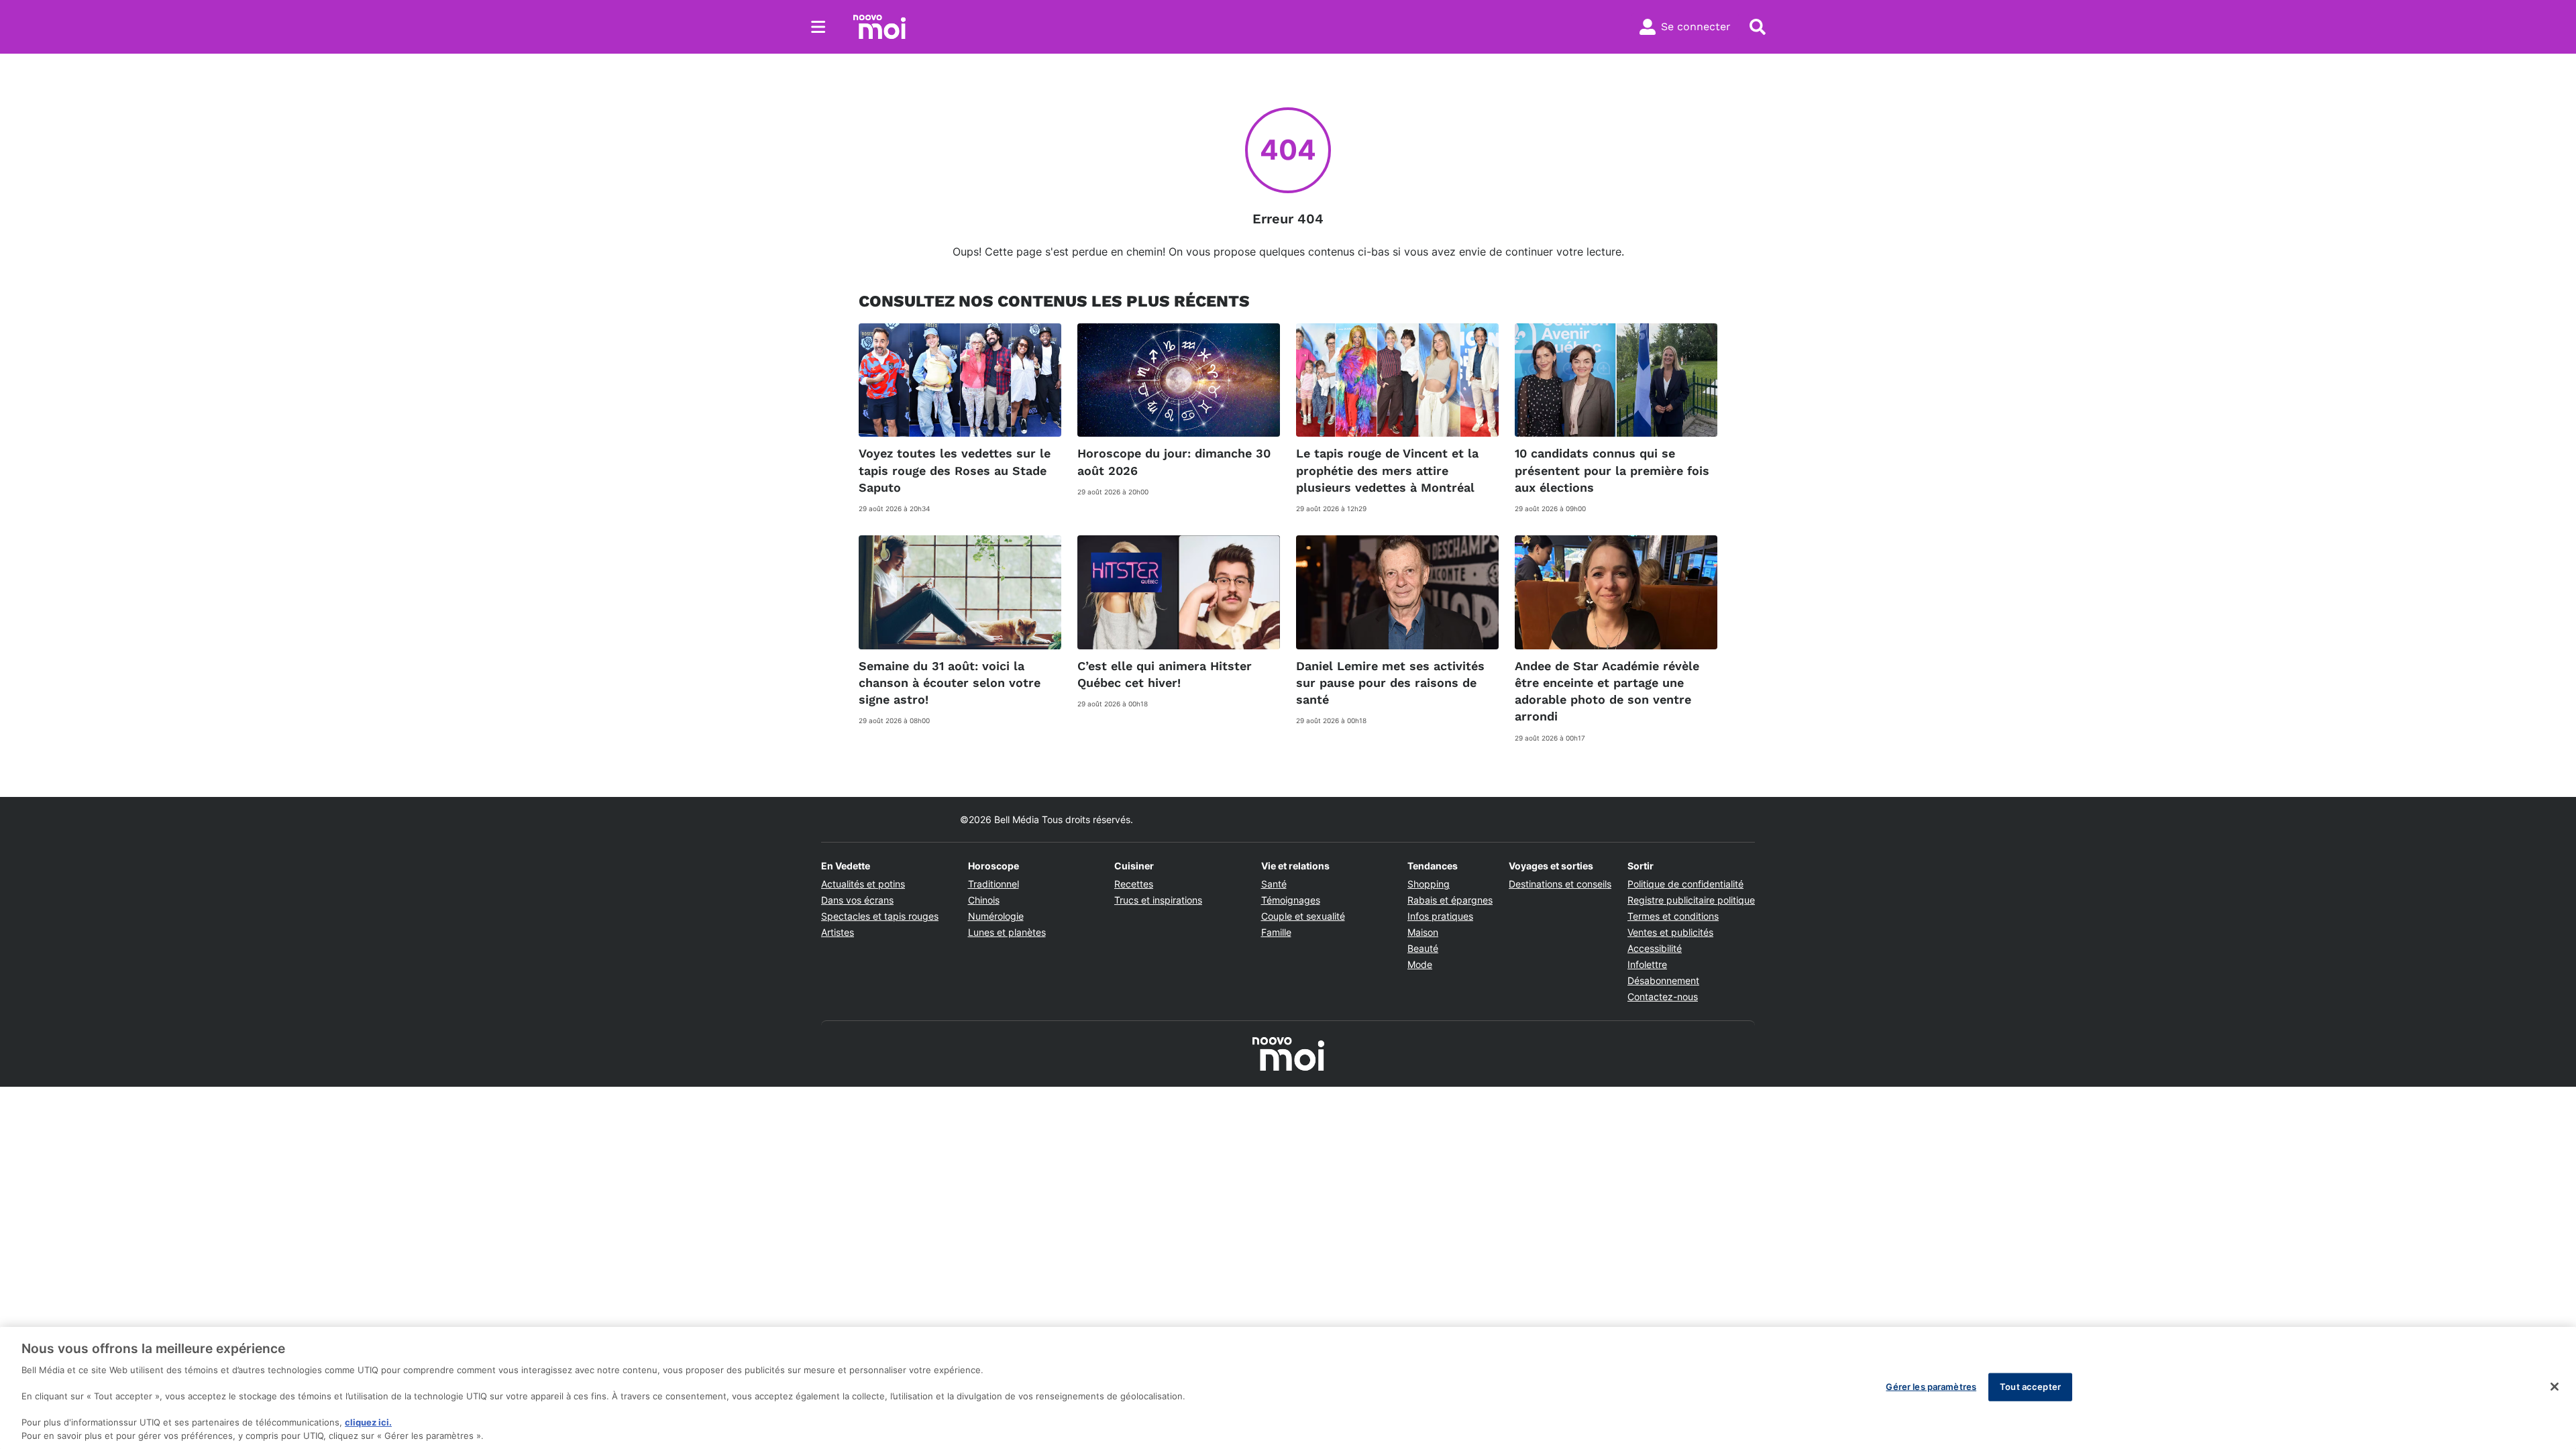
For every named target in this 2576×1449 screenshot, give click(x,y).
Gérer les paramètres (1931, 1387)
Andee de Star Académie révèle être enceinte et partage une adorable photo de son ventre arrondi (1607, 691)
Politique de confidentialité (1685, 884)
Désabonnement (1663, 980)
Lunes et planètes (1007, 932)
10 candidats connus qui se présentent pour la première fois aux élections (1612, 470)
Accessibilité (1655, 948)
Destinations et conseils (1560, 884)
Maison (1423, 932)
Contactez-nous (1663, 997)
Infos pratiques (1440, 916)
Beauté (1423, 948)
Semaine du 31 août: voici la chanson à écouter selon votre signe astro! (950, 683)
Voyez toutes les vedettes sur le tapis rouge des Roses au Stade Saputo (955, 470)
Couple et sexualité (1303, 916)
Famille (1276, 932)
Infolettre (1647, 964)
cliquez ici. (368, 1422)
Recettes (1134, 884)
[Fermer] (2555, 1387)
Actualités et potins (863, 884)
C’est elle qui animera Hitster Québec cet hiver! (1165, 674)
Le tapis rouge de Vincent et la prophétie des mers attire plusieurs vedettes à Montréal (1387, 470)
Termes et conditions (1673, 916)
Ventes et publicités (1670, 932)
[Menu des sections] (818, 27)
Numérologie (996, 916)
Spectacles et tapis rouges (880, 916)
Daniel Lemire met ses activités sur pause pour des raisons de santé (1390, 683)
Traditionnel (994, 884)
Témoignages (1291, 900)
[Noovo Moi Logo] (879, 27)
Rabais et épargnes (1450, 900)
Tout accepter (2030, 1387)
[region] (1288, 1388)
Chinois (984, 900)
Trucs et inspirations (1158, 900)
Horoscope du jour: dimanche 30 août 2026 (1174, 462)
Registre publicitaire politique (1691, 900)
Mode (1420, 964)
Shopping (1429, 884)
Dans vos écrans (857, 900)
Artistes (838, 932)
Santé (1274, 884)
